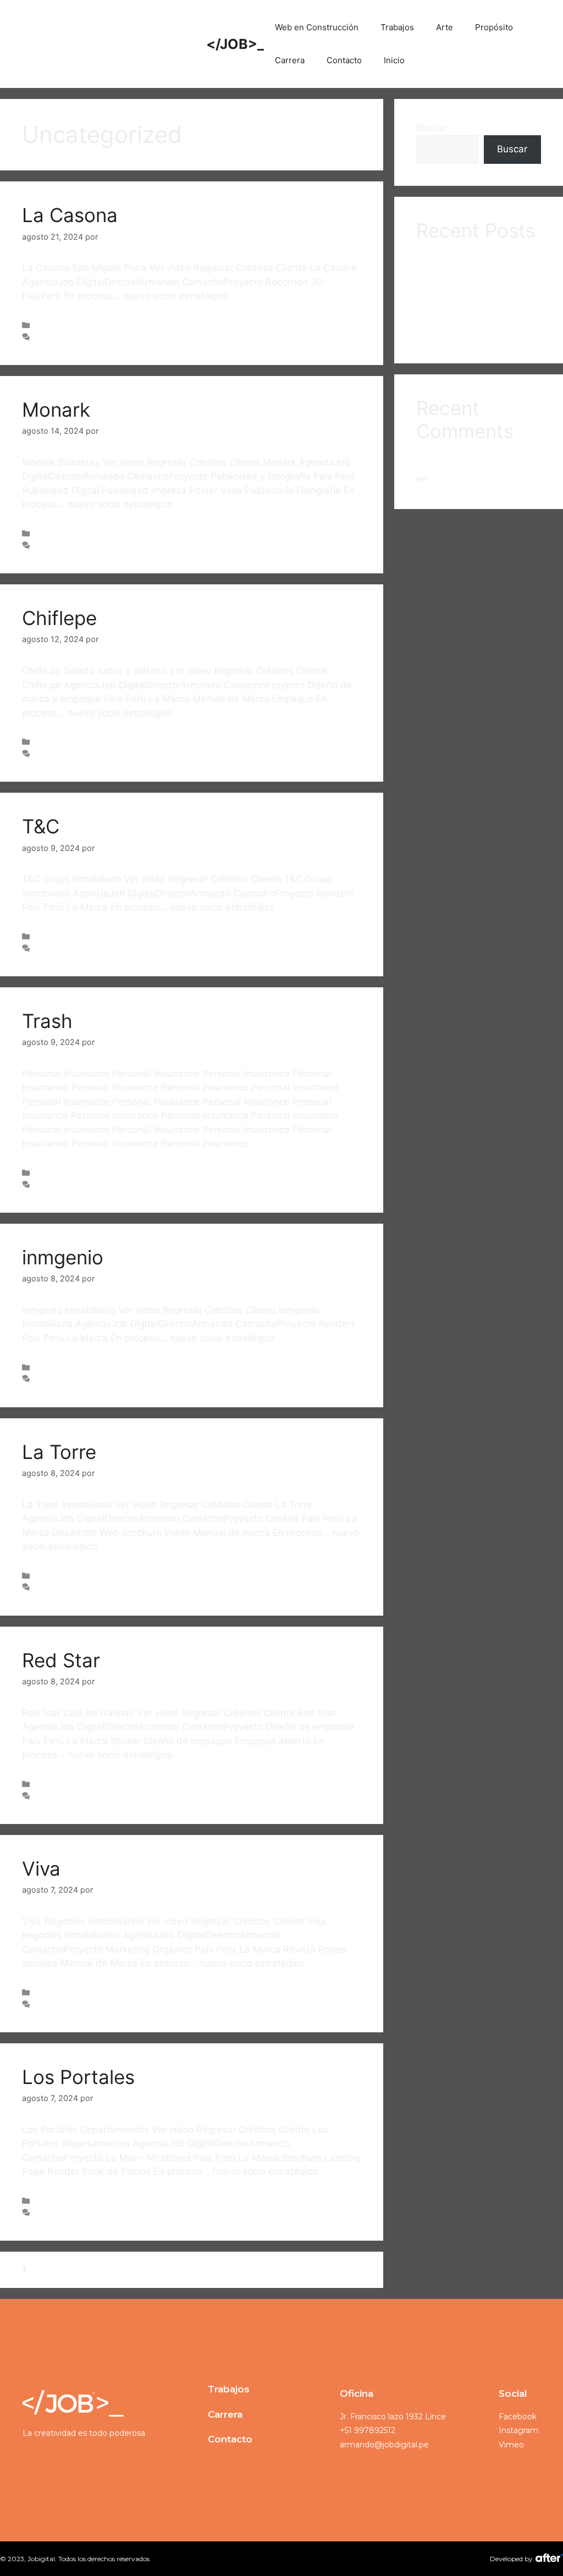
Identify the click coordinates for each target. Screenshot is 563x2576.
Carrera (290, 60)
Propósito (494, 27)
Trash (47, 1021)
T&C (41, 826)
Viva (41, 1869)
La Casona (70, 215)
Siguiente (75, 2269)
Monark (56, 410)
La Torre (59, 1452)
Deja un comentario (70, 337)
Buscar (431, 128)
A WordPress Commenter (472, 462)
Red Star (61, 1660)
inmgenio (63, 1257)
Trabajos (397, 27)
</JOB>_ (235, 44)
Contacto (344, 60)
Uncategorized (62, 325)
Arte (445, 27)
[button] (229, 2389)
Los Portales (78, 2077)
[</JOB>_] (109, 43)
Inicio (394, 60)
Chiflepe (59, 618)
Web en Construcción (317, 27)
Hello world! (456, 479)
